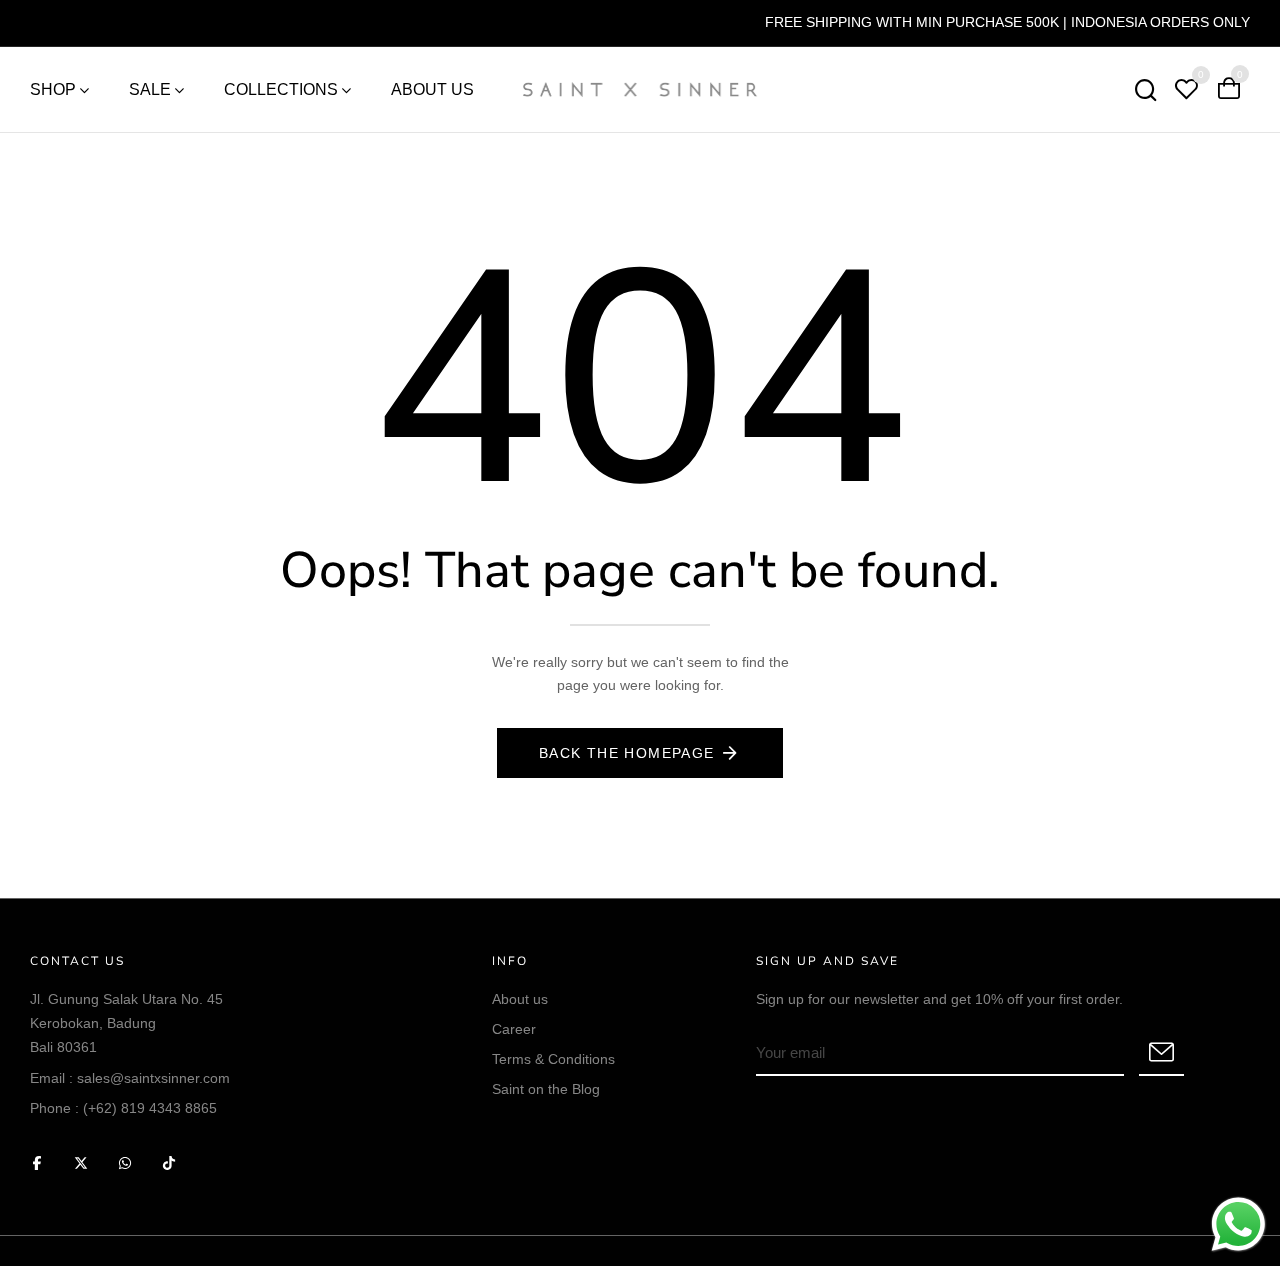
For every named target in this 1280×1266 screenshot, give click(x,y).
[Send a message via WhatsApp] (1238, 1224)
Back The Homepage (627, 753)
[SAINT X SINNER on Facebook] (37, 1162)
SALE (150, 89)
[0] (1186, 91)
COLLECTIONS (281, 89)
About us (520, 999)
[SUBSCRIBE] (1161, 1054)
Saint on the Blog (546, 1089)
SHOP (53, 89)
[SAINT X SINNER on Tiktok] (169, 1162)
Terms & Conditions (553, 1059)
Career (514, 1029)
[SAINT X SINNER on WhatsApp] (125, 1162)
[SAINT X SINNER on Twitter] (81, 1162)
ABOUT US (432, 89)
